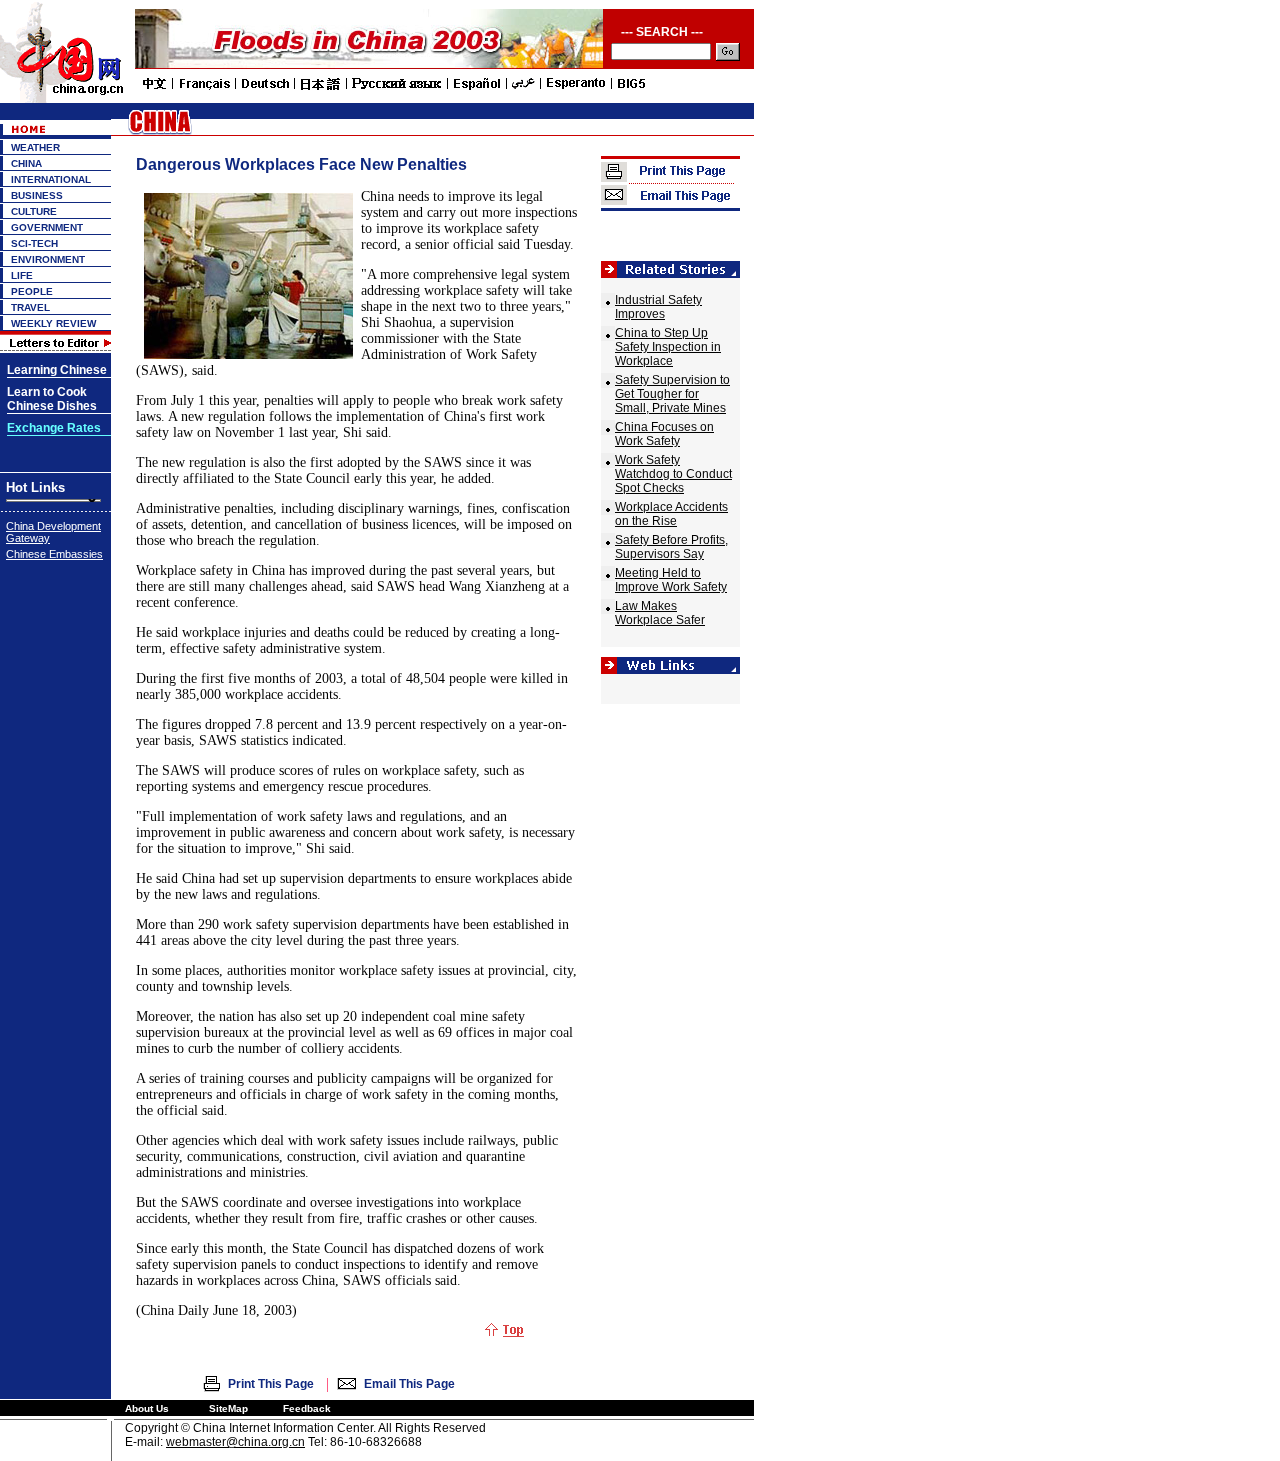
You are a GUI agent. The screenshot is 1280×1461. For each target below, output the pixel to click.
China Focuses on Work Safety (664, 434)
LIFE (22, 275)
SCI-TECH (34, 243)
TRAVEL (30, 307)
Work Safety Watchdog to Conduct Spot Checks (673, 474)
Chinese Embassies (54, 554)
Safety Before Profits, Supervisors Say (671, 547)
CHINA (26, 163)
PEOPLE (32, 291)
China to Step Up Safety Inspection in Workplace (668, 347)
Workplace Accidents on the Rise (671, 514)
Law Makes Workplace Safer (660, 613)
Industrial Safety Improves (658, 307)
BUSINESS (37, 195)
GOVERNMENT (47, 227)
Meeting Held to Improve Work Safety (671, 580)
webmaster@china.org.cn (235, 1442)
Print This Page (271, 1384)
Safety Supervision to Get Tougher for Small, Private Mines (672, 394)
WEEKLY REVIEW (53, 323)
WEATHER (35, 147)
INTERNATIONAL (51, 179)
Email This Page (409, 1384)
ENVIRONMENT (48, 259)
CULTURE (34, 211)
